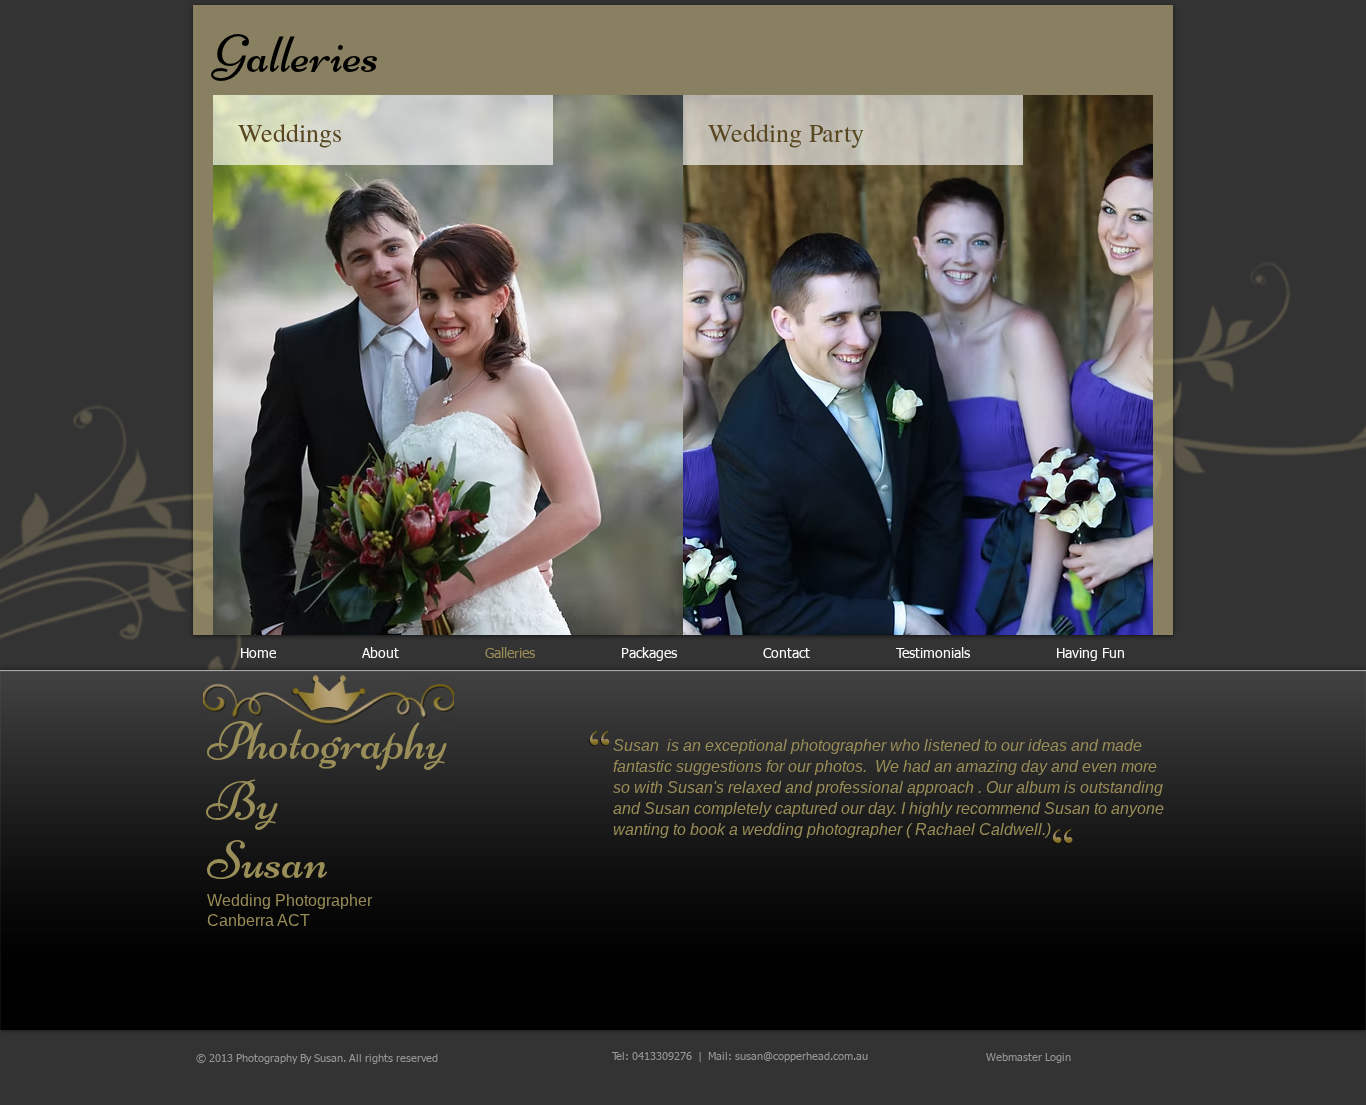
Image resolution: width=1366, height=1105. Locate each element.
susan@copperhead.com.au (801, 1056)
